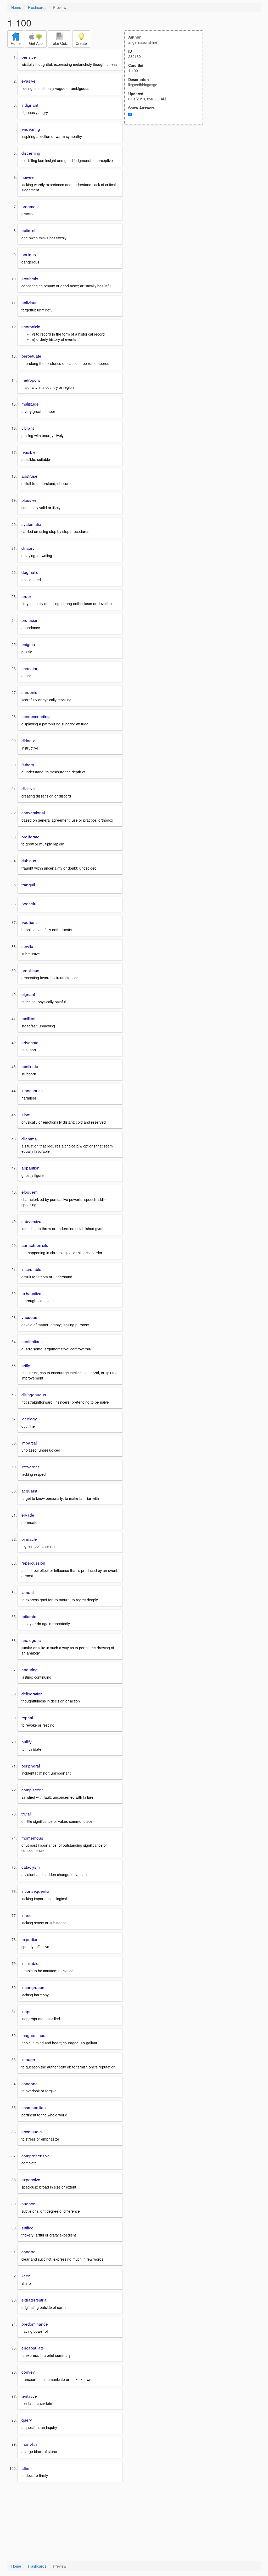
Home (16, 7)
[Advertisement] (166, 176)
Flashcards (37, 7)
